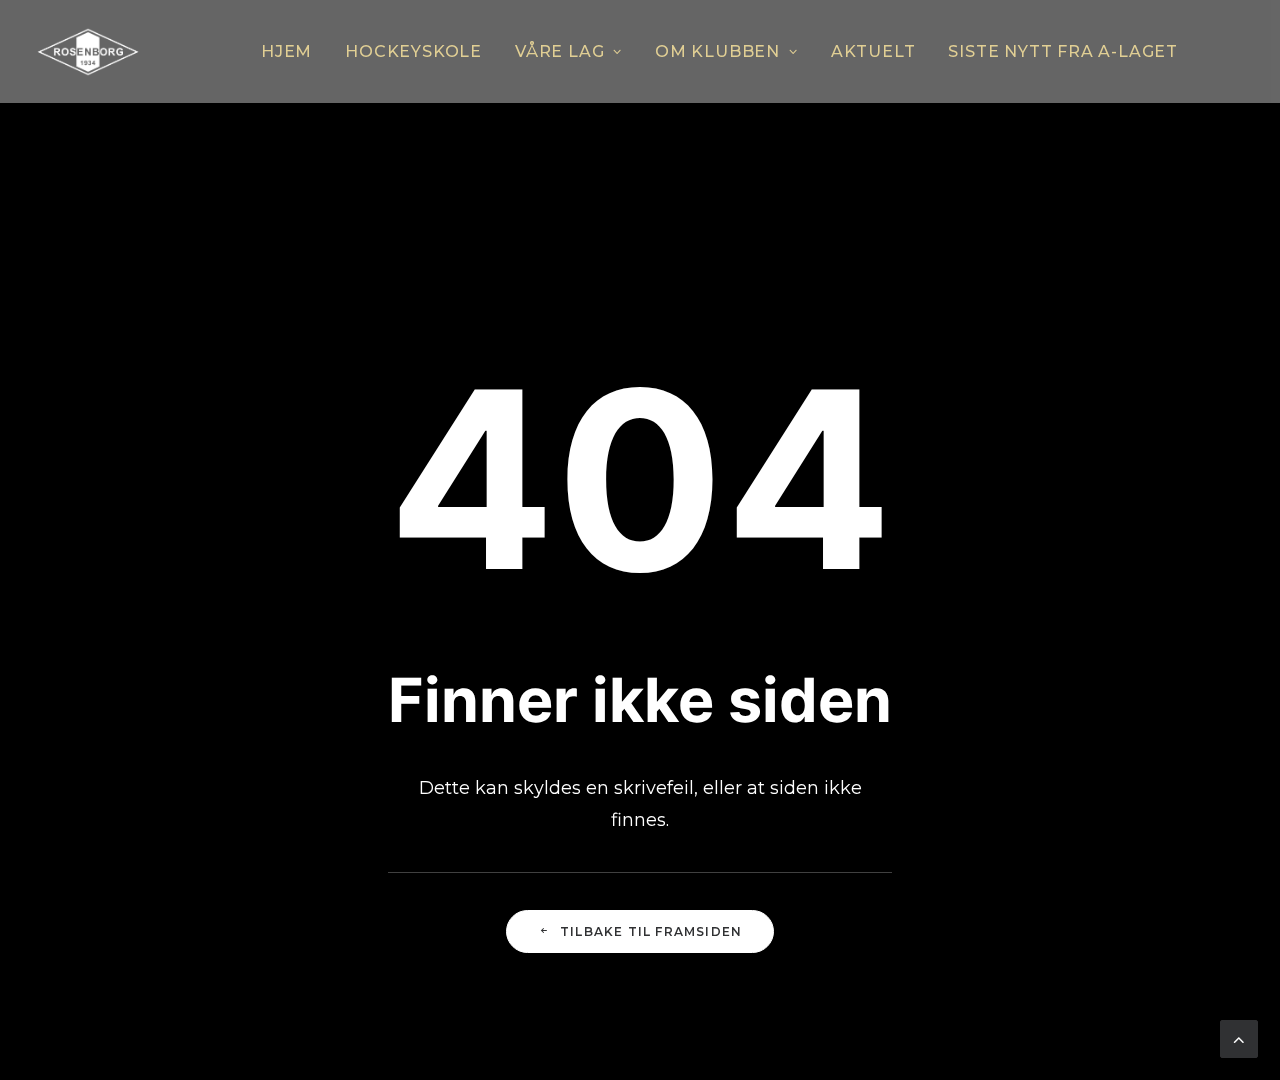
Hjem (286, 51)
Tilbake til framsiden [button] (651, 931)
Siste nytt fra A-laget (1063, 51)
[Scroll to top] (1239, 1038)
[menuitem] (286, 52)
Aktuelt (873, 51)
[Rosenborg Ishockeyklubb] (88, 52)
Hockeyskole (413, 51)
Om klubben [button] (717, 51)
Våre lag (559, 51)
